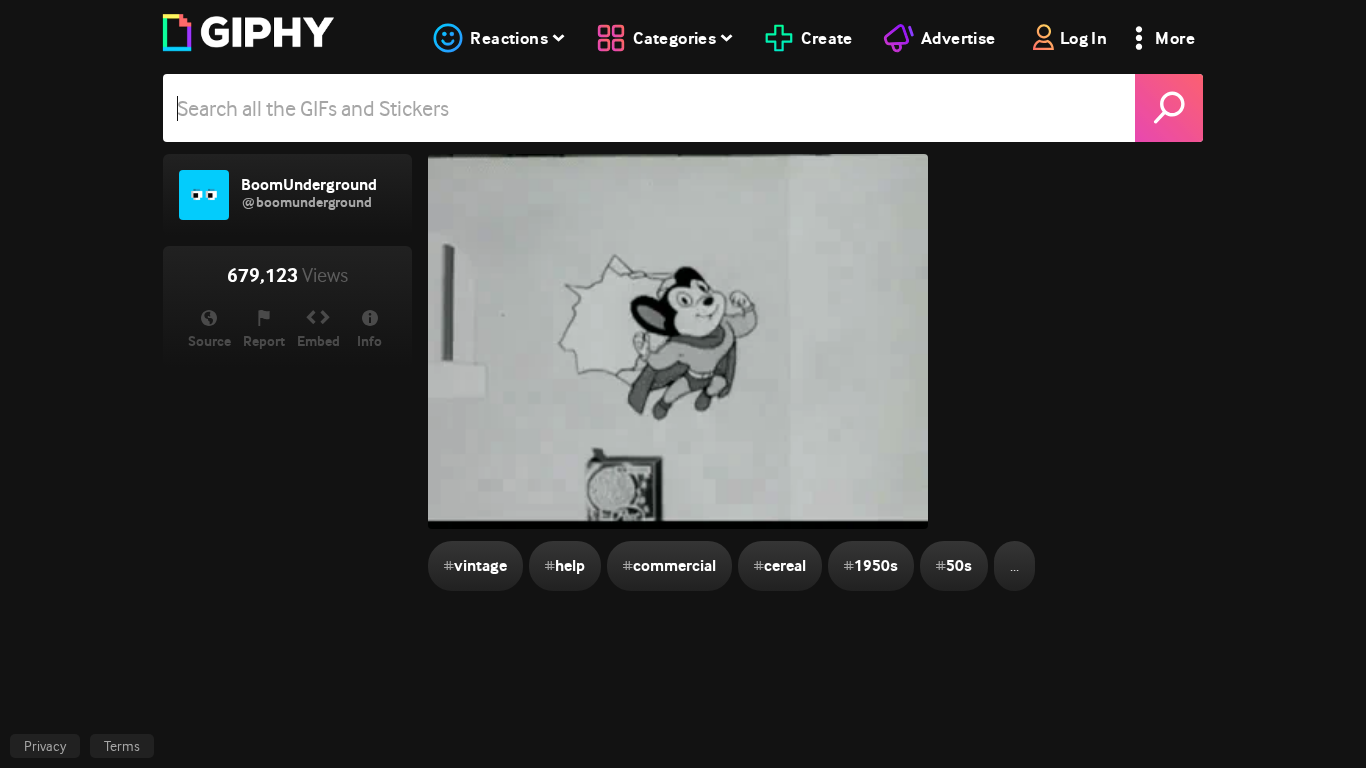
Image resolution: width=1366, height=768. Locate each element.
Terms (122, 746)
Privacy (45, 746)
